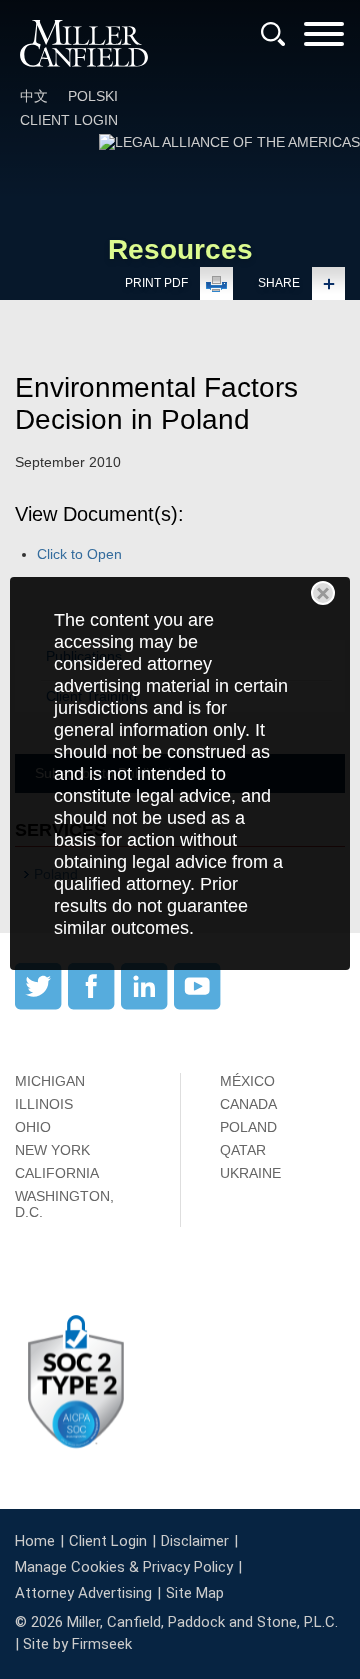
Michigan (50, 1081)
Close (323, 593)
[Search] (273, 34)
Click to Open (79, 554)
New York (52, 1150)
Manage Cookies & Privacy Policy (124, 1567)
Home (35, 1541)
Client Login (69, 120)
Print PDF (156, 283)
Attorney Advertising (83, 1593)
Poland (248, 1127)
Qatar (243, 1150)
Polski (93, 96)
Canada (248, 1104)
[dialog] (180, 774)
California (57, 1173)
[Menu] (324, 40)
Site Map (195, 1593)
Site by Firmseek (77, 1644)
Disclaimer (195, 1541)
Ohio (33, 1127)
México (247, 1081)
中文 (34, 96)
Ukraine (250, 1173)
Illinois (44, 1104)
